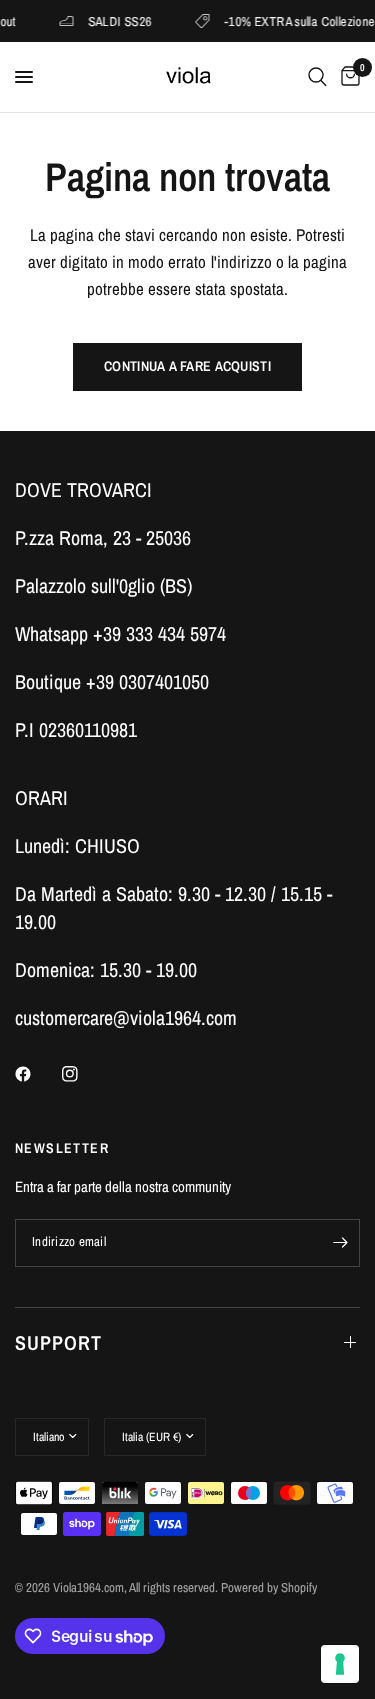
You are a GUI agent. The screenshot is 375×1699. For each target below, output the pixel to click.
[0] (347, 77)
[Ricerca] (317, 77)
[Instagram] (84, 1074)
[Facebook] (37, 1074)
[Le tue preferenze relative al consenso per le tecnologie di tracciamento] (340, 1664)
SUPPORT (58, 1342)
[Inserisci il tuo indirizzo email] (340, 1243)
